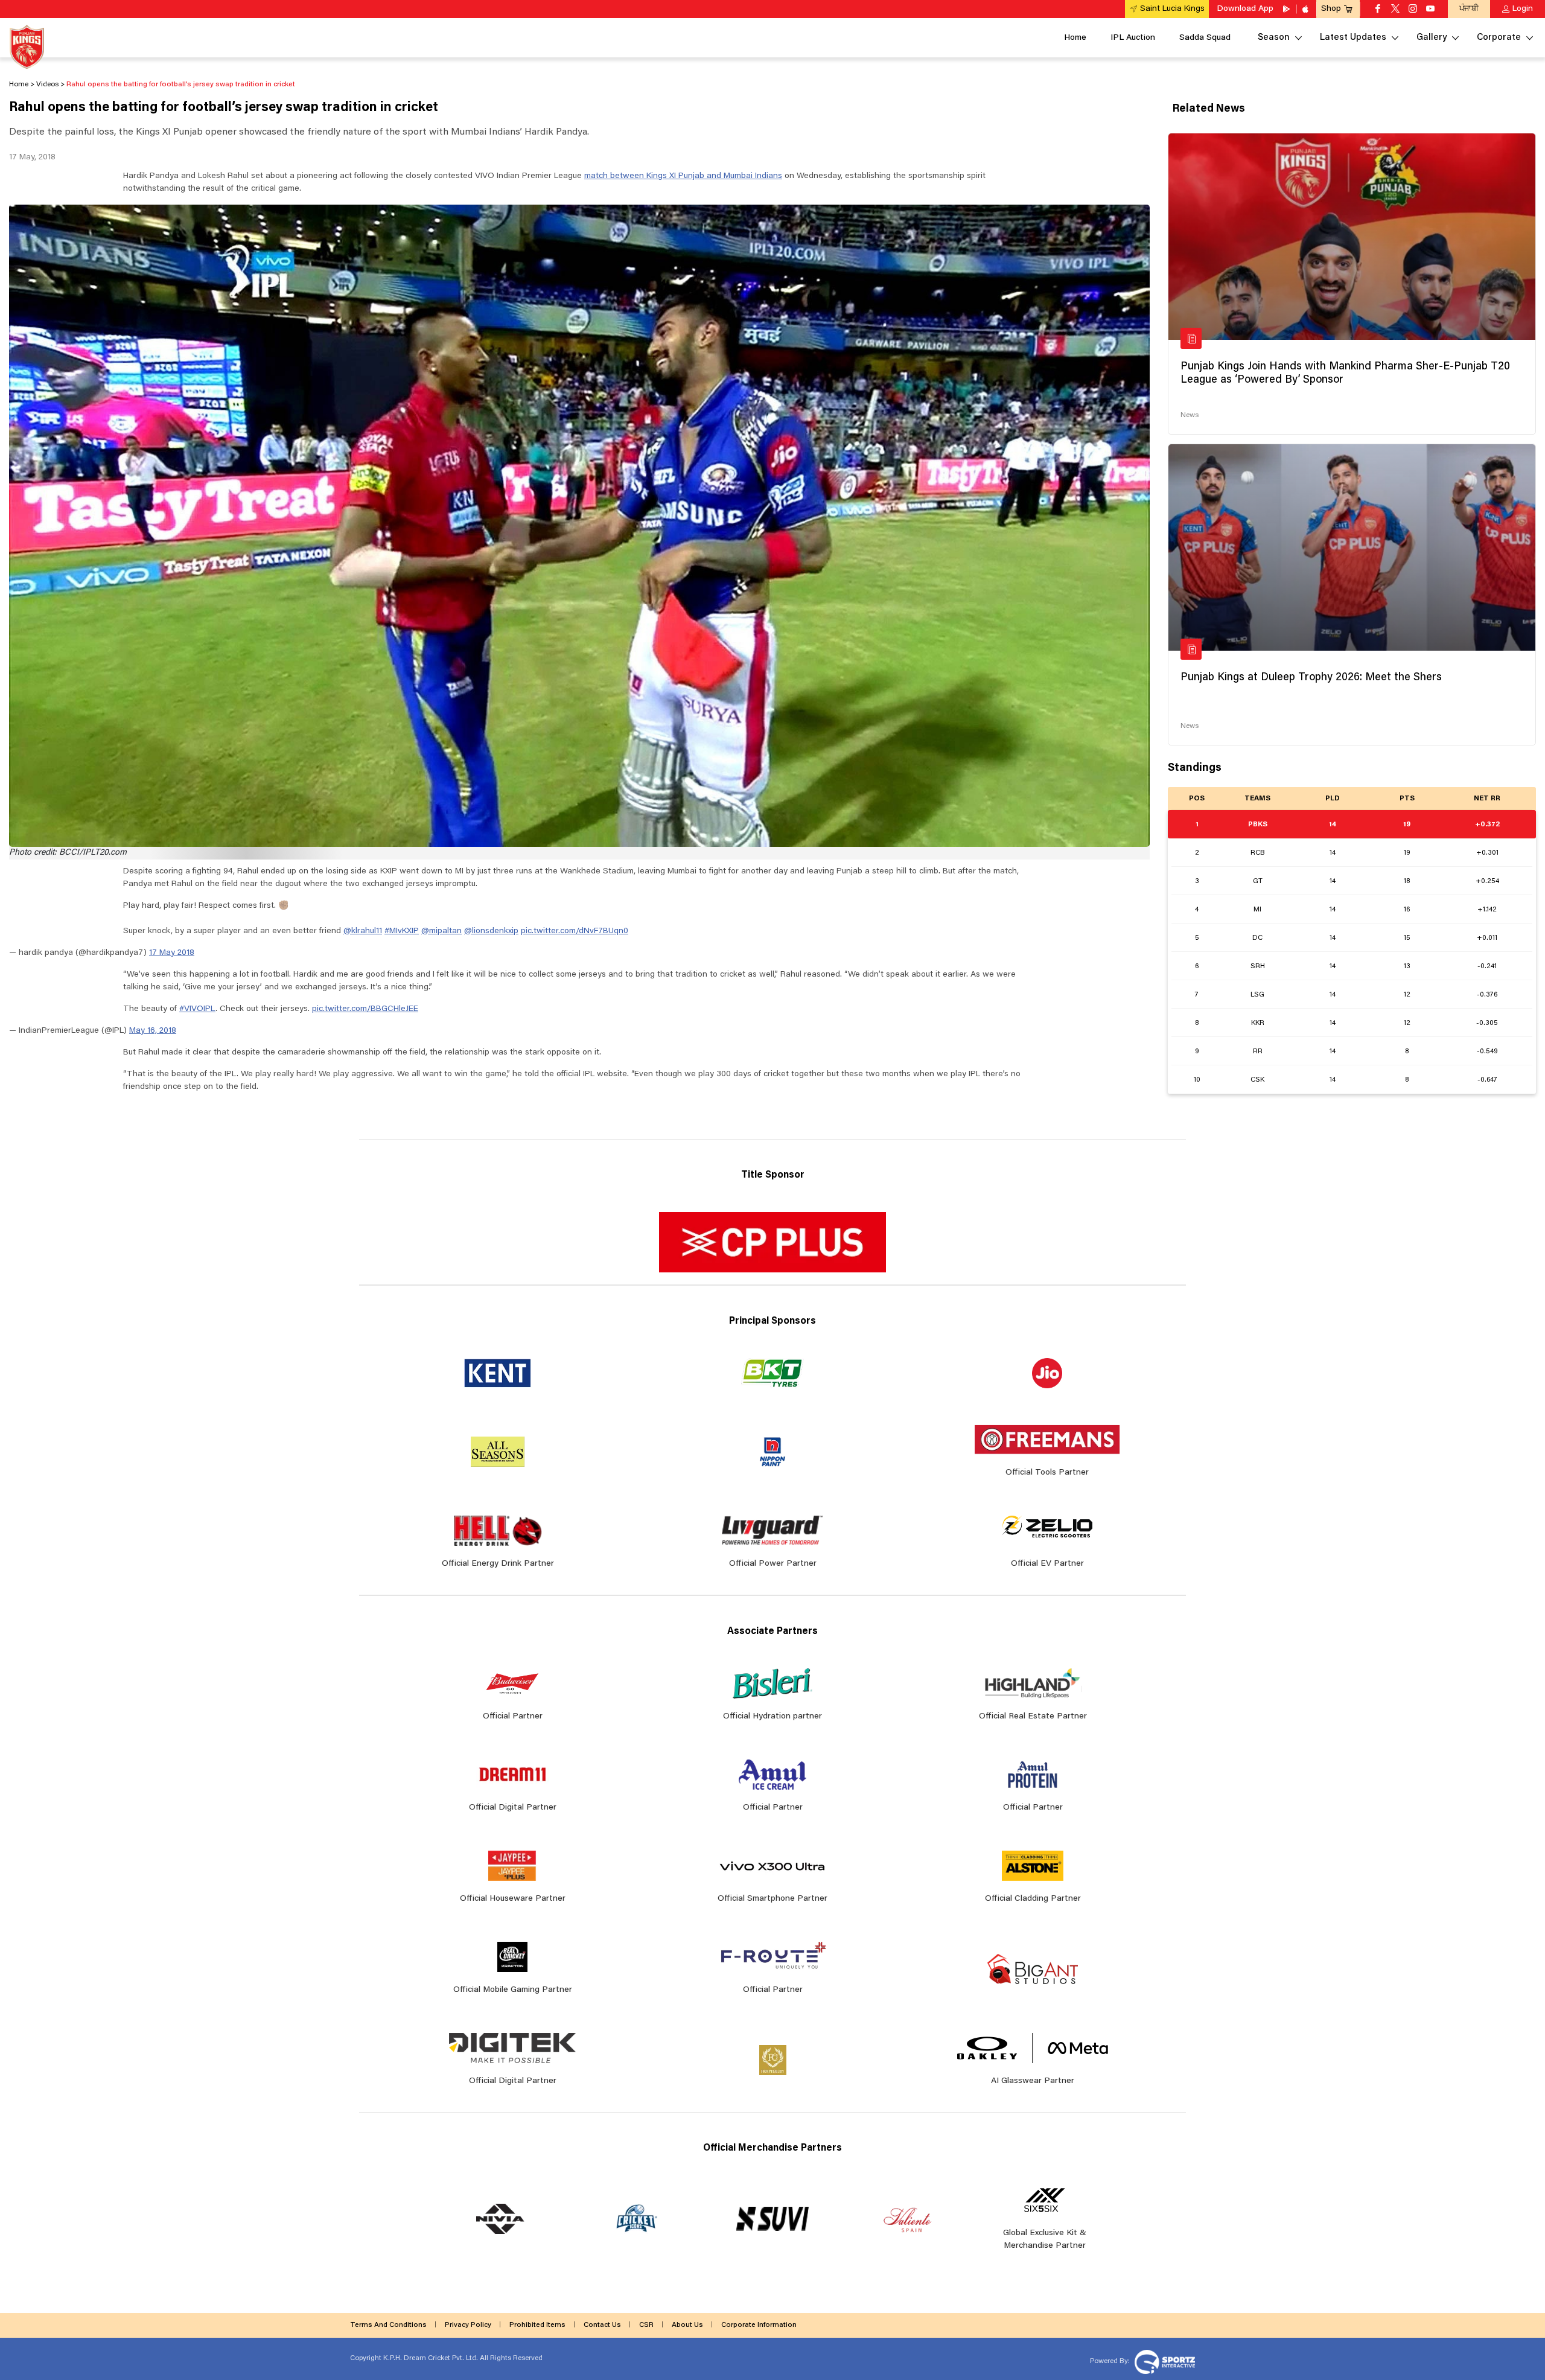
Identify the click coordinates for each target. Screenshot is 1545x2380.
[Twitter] (1395, 10)
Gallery (1432, 38)
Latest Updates (1353, 38)
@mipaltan (441, 931)
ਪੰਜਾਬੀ (1469, 9)
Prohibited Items (537, 2325)
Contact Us (602, 2325)
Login (1523, 9)
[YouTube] (1430, 10)
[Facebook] (1378, 10)
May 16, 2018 (153, 1031)
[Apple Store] (1307, 9)
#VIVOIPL (197, 1009)
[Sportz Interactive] (1163, 2361)
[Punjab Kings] (27, 47)
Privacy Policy (468, 2325)
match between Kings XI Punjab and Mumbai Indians (683, 176)
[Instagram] (1413, 10)
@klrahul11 (363, 931)
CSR (646, 2325)
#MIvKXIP (402, 931)
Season (1274, 38)
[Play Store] (1287, 9)
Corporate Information (759, 2325)
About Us (687, 2325)
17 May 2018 (172, 953)
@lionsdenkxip (491, 931)
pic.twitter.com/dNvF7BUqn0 (575, 931)
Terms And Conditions (388, 2325)
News (1190, 415)
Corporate (1499, 38)
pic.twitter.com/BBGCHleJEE (365, 1009)
